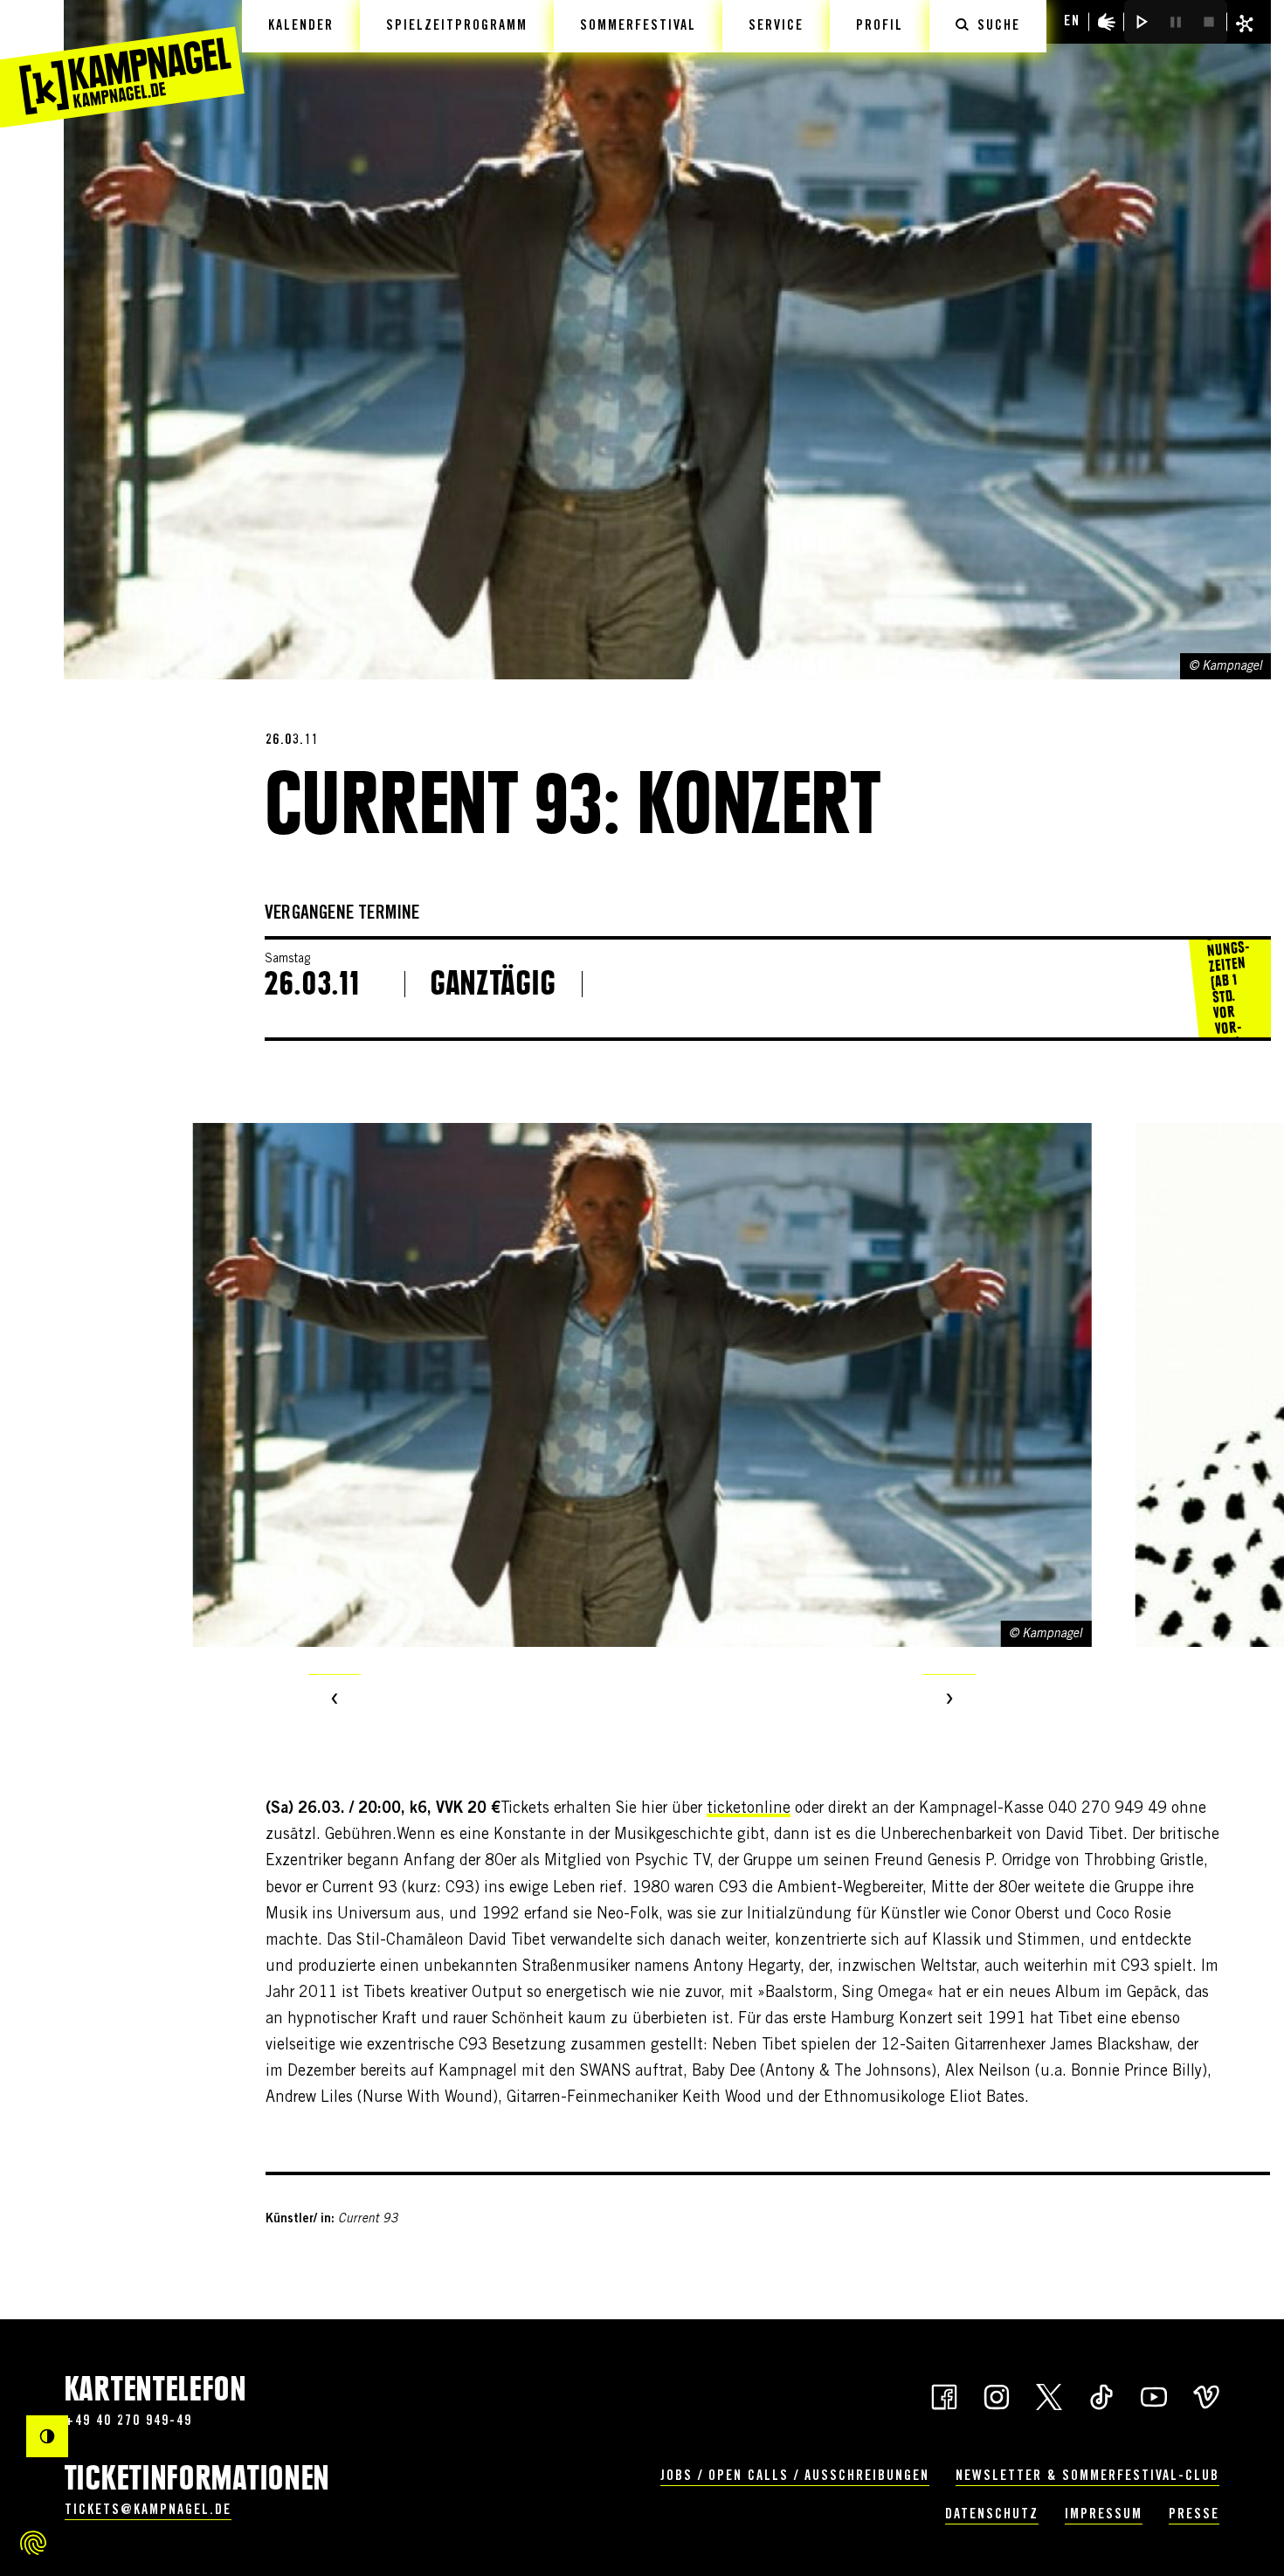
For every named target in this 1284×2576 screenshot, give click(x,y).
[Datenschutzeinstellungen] (33, 2543)
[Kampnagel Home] (122, 64)
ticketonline (749, 1809)
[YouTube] (1154, 2395)
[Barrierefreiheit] (1107, 22)
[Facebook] (944, 2395)
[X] (1049, 2395)
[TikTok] (1101, 2395)
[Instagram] (997, 2395)
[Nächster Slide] (949, 1700)
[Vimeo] (1206, 2395)
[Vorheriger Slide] (335, 1700)
